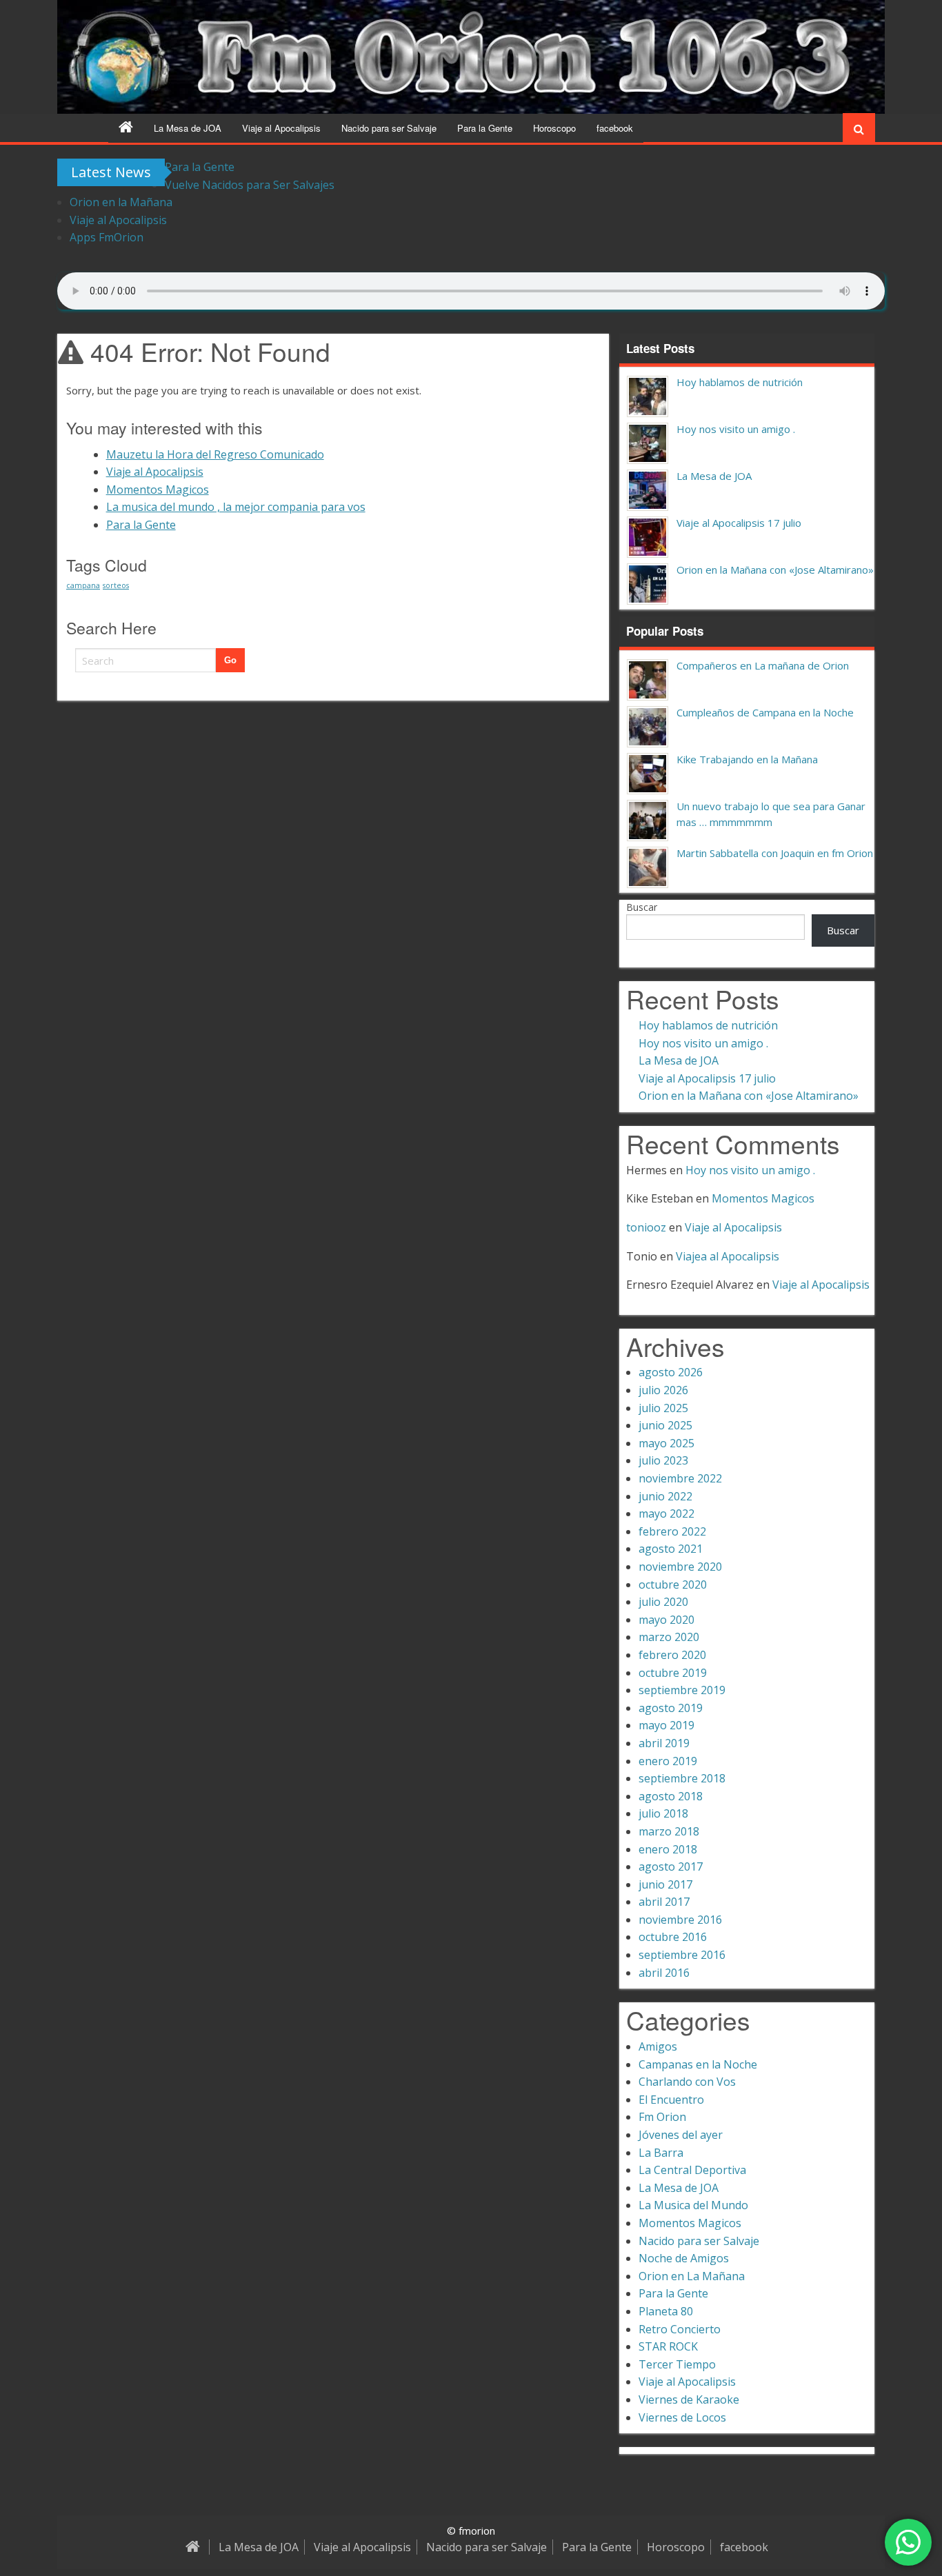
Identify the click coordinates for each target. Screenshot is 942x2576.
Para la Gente (485, 128)
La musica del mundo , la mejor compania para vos (236, 507)
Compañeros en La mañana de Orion (763, 665)
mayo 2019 (667, 1725)
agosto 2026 (671, 1372)
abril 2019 (664, 1743)
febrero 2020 (672, 1655)
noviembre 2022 (680, 1478)
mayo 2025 (667, 1443)
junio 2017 (665, 1884)
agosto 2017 (671, 1866)
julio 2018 (663, 1813)
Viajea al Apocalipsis (728, 1256)
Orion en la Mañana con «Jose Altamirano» (775, 570)
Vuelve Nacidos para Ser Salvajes (250, 185)
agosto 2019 (671, 1708)
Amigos (658, 2046)
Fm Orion (662, 2117)
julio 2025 (663, 1408)
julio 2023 (663, 1460)
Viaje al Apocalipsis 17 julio (739, 523)
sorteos (116, 585)
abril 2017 (664, 1902)
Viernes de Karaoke (689, 2399)
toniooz (646, 1227)
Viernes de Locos (682, 2417)
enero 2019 (668, 1761)
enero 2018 (668, 1849)
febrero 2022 (672, 1531)
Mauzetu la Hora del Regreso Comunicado (215, 454)
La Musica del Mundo (693, 2205)
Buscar (642, 907)
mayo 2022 (667, 1513)
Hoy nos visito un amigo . (736, 429)
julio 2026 (663, 1390)
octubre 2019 (673, 1673)
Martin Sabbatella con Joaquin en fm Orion (775, 853)
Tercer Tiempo (677, 2364)
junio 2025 (665, 1425)
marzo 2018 (669, 1831)
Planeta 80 (666, 2311)
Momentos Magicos (158, 490)
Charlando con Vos (687, 2082)
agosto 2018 (671, 1796)
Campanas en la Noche (698, 2064)
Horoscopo (554, 128)
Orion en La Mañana (692, 2276)
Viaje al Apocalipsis (281, 128)
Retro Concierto (680, 2329)
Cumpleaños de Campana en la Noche (765, 712)
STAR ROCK (668, 2346)
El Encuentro (671, 2100)
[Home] (126, 128)
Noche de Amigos (684, 2258)
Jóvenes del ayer (681, 2135)
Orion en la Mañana (121, 202)
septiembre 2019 (682, 1690)
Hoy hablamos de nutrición (740, 382)
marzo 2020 (669, 1637)
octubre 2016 (673, 1937)
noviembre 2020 (680, 1567)
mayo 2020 (667, 1620)
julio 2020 (663, 1602)
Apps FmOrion (107, 237)
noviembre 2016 (680, 1920)
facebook (615, 128)
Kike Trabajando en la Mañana (747, 759)
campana (83, 585)
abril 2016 (664, 1973)
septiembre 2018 (682, 1778)
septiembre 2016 (682, 1955)
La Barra (661, 2153)
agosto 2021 (671, 1549)
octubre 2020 (673, 1584)
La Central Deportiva (692, 2170)
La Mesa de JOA (188, 128)
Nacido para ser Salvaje (389, 128)
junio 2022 (665, 1496)
